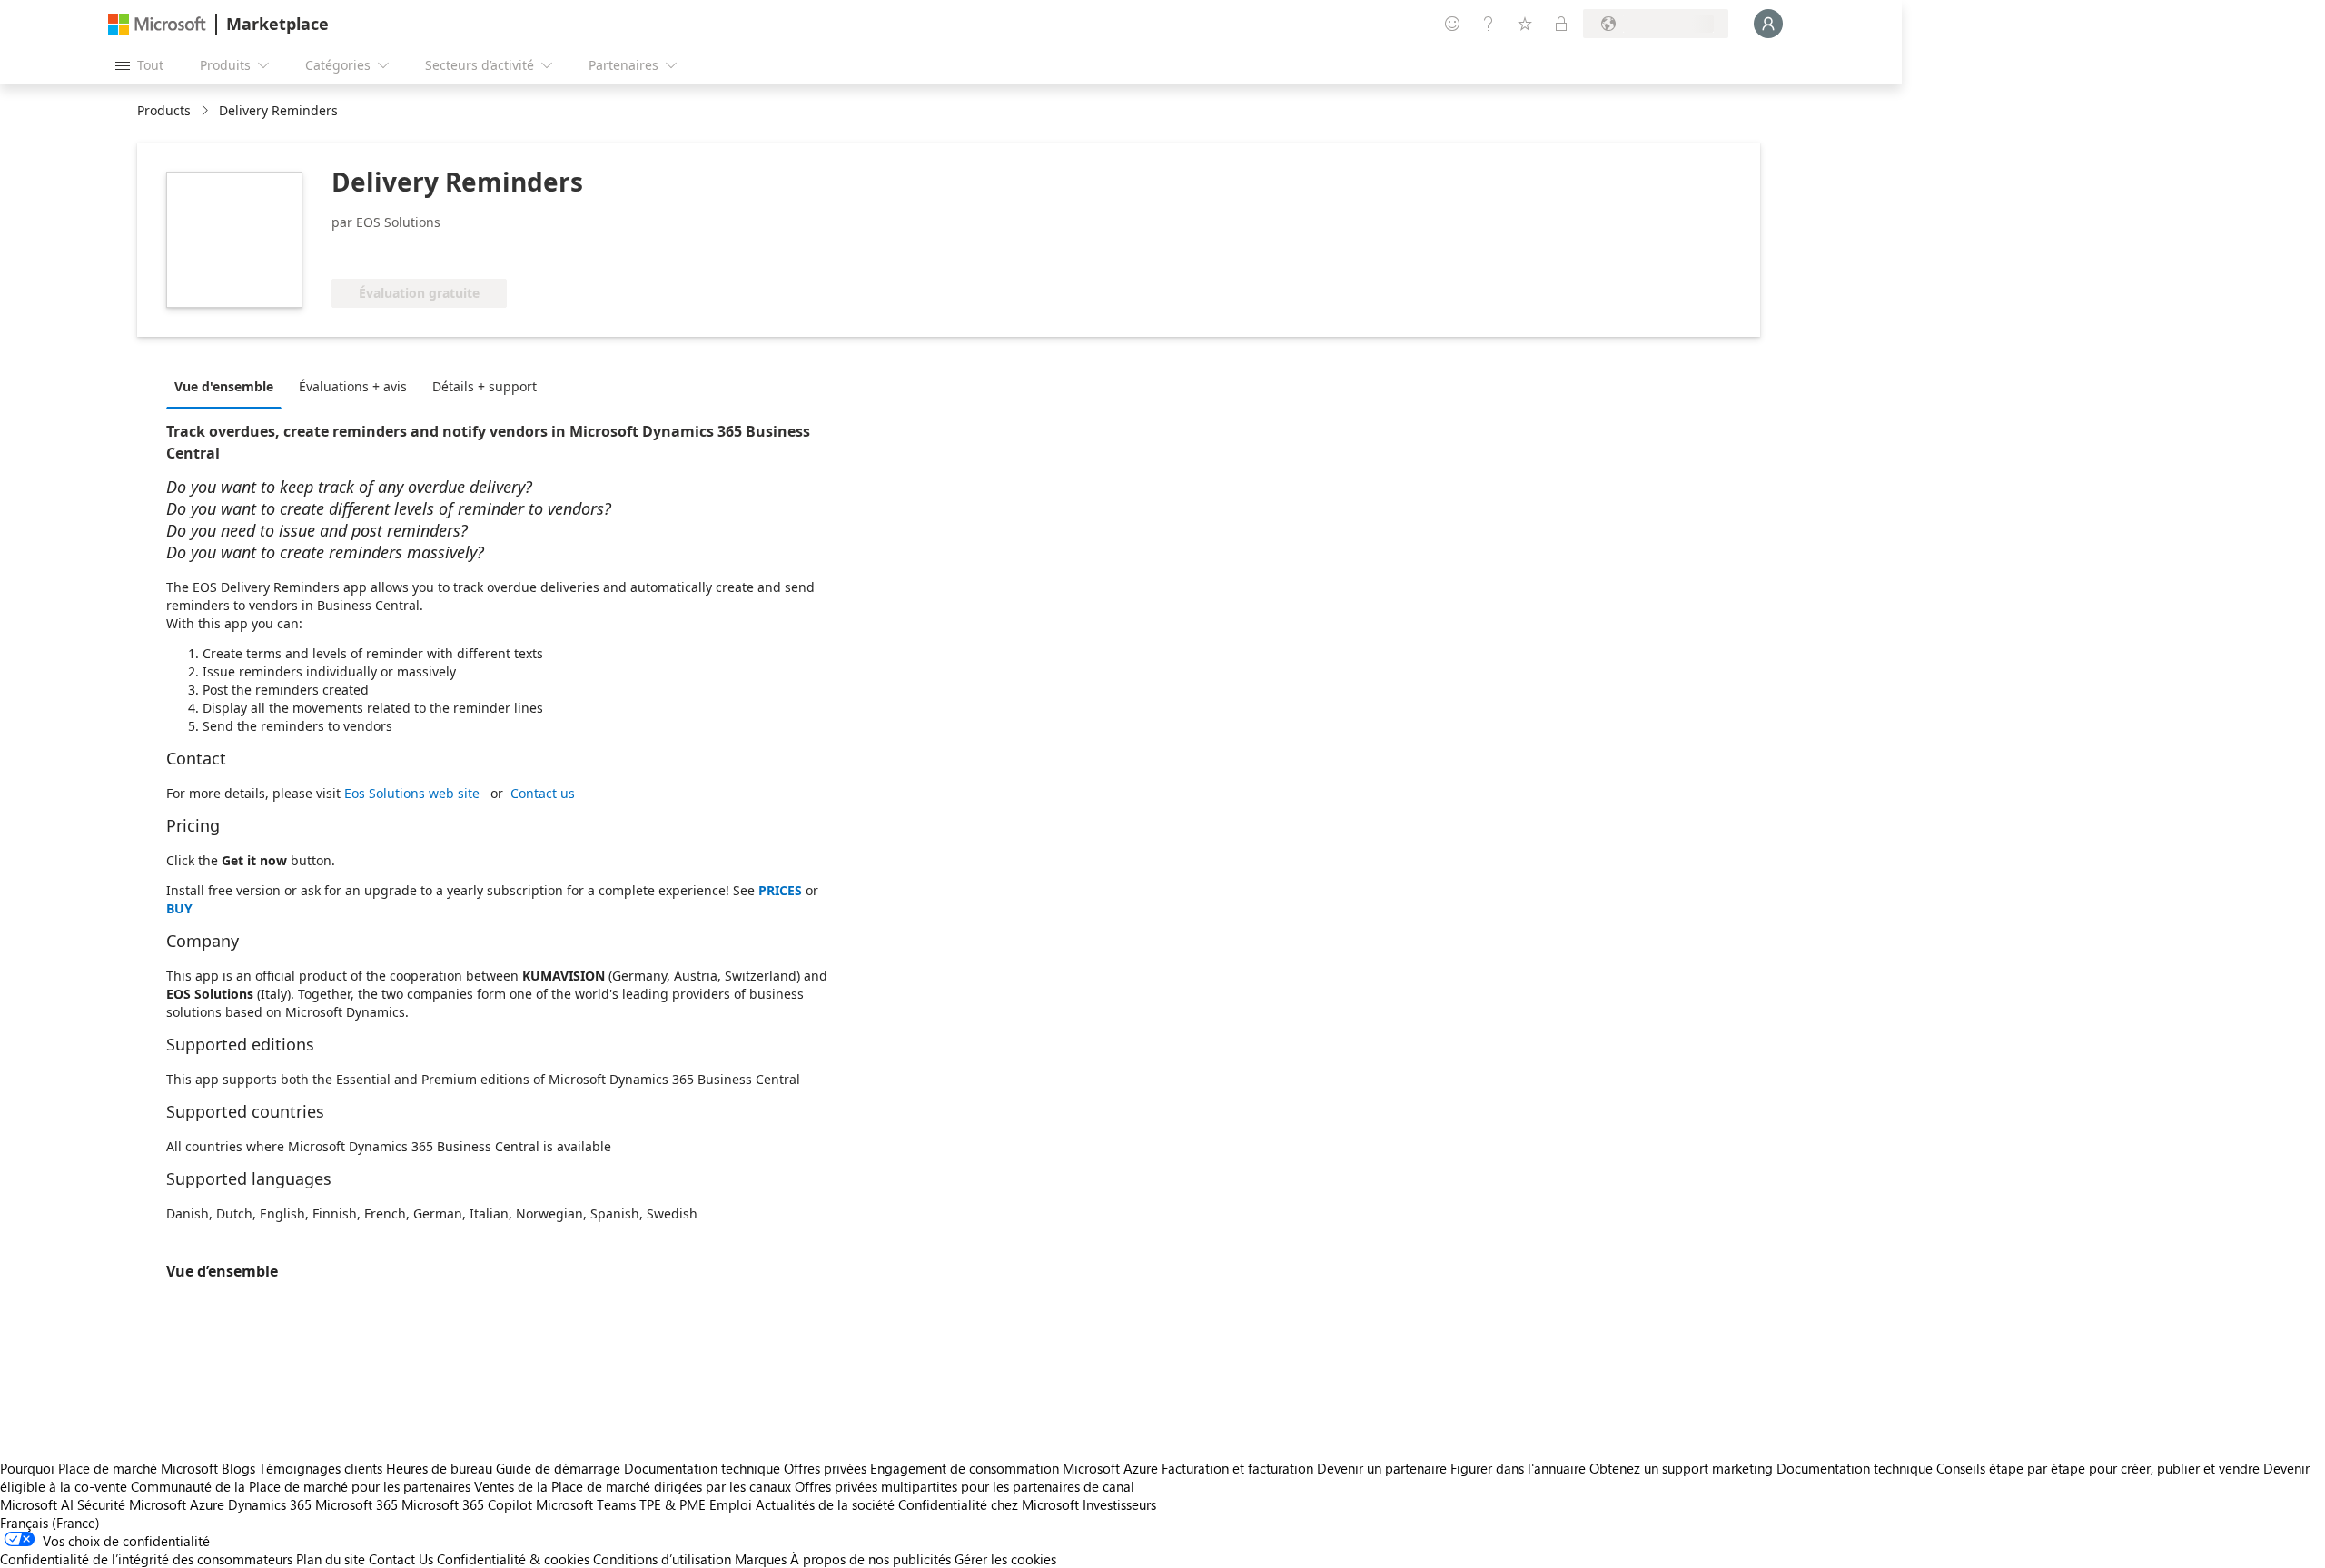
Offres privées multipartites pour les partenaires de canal (965, 1486)
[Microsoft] (157, 24)
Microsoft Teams (586, 1504)
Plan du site (331, 1559)
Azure (207, 1504)
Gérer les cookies (1005, 1559)
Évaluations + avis (353, 386)
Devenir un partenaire (1382, 1468)
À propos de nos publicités (871, 1559)
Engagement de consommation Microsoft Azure (1016, 1468)
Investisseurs (1119, 1504)
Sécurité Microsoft (132, 1504)
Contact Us (401, 1559)
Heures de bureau (439, 1468)
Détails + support (485, 386)
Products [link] (164, 110)
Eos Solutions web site (412, 793)
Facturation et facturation (1237, 1468)
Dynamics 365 (270, 1504)
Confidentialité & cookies (513, 1559)
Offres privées (825, 1468)
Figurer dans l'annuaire (1518, 1468)
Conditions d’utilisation (662, 1559)
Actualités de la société (825, 1504)
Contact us (543, 793)
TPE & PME (673, 1504)
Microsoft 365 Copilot (467, 1504)
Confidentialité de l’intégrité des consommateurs (146, 1559)
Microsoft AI (37, 1504)
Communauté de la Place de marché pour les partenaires (301, 1486)
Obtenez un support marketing (1681, 1468)
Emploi (731, 1504)
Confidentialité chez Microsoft (989, 1504)
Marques (761, 1559)
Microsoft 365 (356, 1504)
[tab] (228, 386)
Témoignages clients (321, 1468)
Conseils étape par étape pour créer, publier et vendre (2098, 1468)
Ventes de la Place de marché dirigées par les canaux (633, 1486)
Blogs (238, 1468)
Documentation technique (702, 1468)
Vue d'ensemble (224, 386)
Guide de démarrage (558, 1468)
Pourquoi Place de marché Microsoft (109, 1468)
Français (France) (50, 1523)
